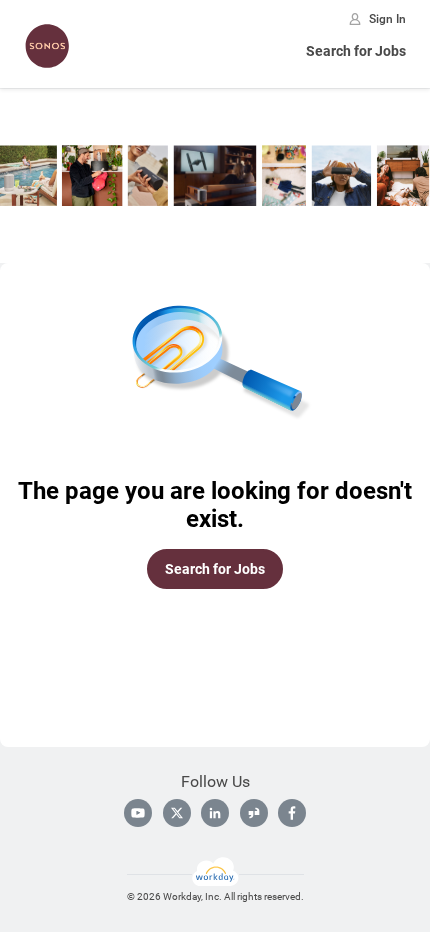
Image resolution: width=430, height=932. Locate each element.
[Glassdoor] (254, 813)
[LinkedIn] (215, 813)
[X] (177, 813)
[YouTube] (138, 813)
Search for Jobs (356, 51)
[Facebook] (292, 813)
